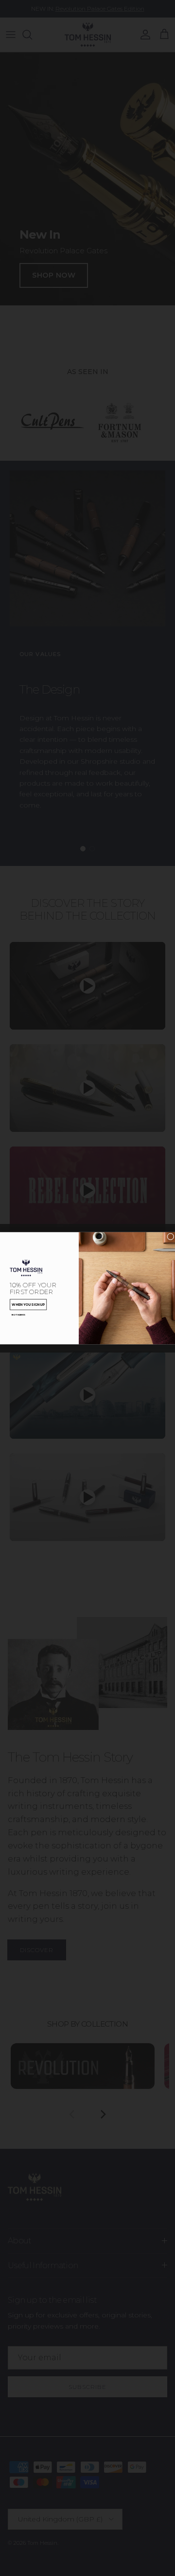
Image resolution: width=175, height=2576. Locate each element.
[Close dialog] (171, 1236)
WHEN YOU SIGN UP (28, 1304)
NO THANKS (18, 1314)
